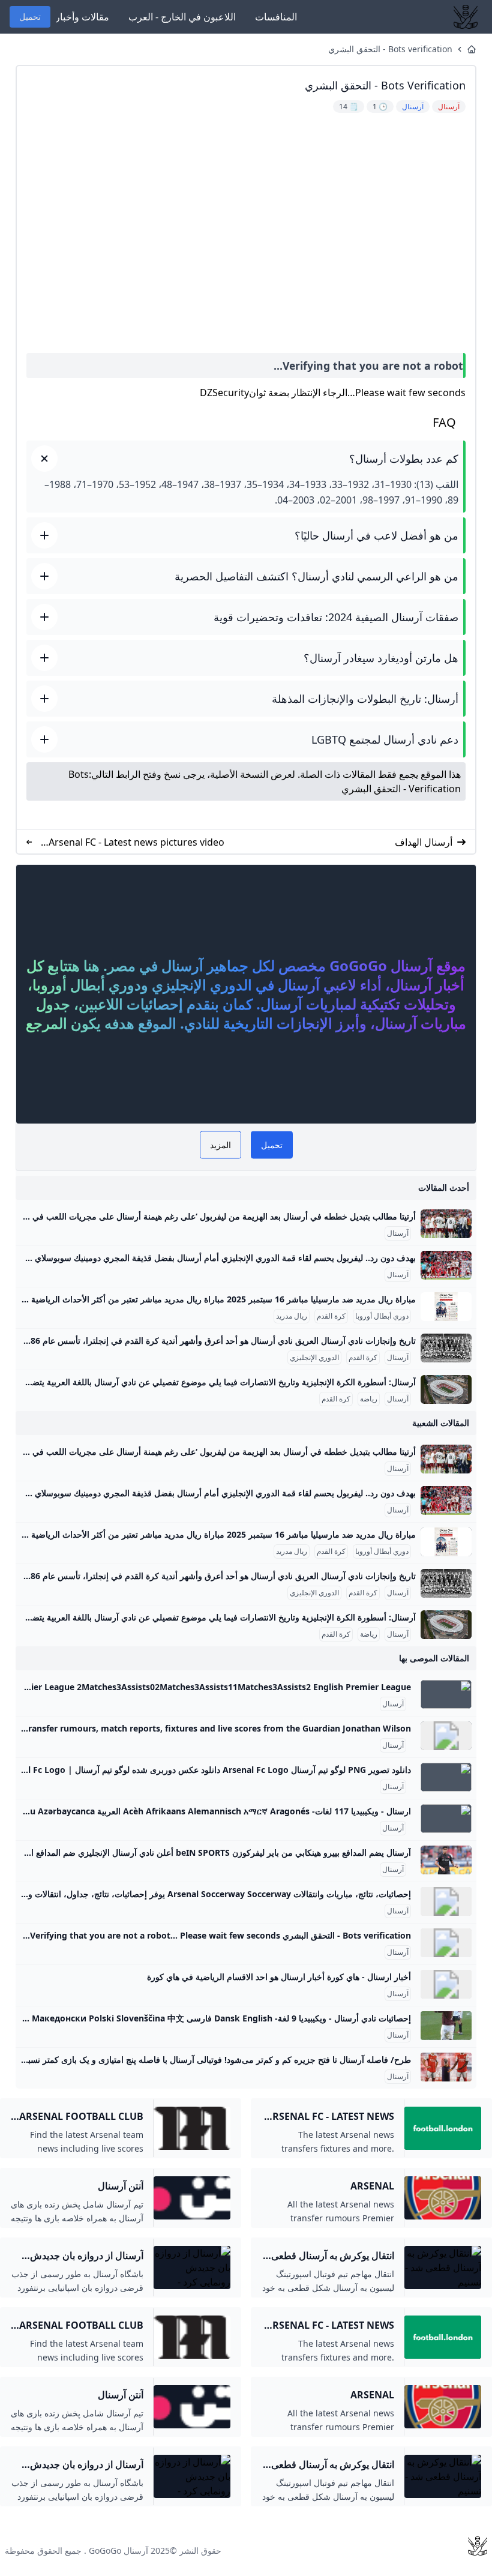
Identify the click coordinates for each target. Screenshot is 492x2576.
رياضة (369, 1399)
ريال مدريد (292, 1316)
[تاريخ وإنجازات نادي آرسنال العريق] (446, 1348)
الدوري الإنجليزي (314, 1358)
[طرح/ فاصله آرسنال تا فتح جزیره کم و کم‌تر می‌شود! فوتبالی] (446, 2067)
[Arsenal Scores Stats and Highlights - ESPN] (446, 1694)
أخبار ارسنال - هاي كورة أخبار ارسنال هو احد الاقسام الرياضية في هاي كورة (279, 1977)
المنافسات (276, 17)
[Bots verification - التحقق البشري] (446, 1943)
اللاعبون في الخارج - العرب (182, 17)
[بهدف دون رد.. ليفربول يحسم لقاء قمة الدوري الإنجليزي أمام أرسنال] (446, 1265)
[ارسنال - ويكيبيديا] (446, 1819)
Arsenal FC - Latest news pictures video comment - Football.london (136, 842)
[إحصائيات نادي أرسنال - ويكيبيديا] (446, 2026)
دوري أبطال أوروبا (382, 1316)
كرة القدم (331, 1316)
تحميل (30, 17)
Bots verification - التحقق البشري (390, 49)
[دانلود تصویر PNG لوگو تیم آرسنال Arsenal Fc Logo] (446, 1777)
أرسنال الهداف (424, 842)
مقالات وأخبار (82, 17)
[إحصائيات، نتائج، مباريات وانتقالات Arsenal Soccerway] (446, 1901)
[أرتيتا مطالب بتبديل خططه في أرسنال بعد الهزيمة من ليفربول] (446, 1224)
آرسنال (398, 1233)
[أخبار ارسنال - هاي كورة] (446, 1984)
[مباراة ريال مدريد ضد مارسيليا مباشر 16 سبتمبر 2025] (446, 1307)
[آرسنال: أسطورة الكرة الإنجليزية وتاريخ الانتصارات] (446, 1389)
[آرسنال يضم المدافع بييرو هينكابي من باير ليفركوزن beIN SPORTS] (446, 1860)
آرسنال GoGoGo (118, 2550)
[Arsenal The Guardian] (446, 1736)
